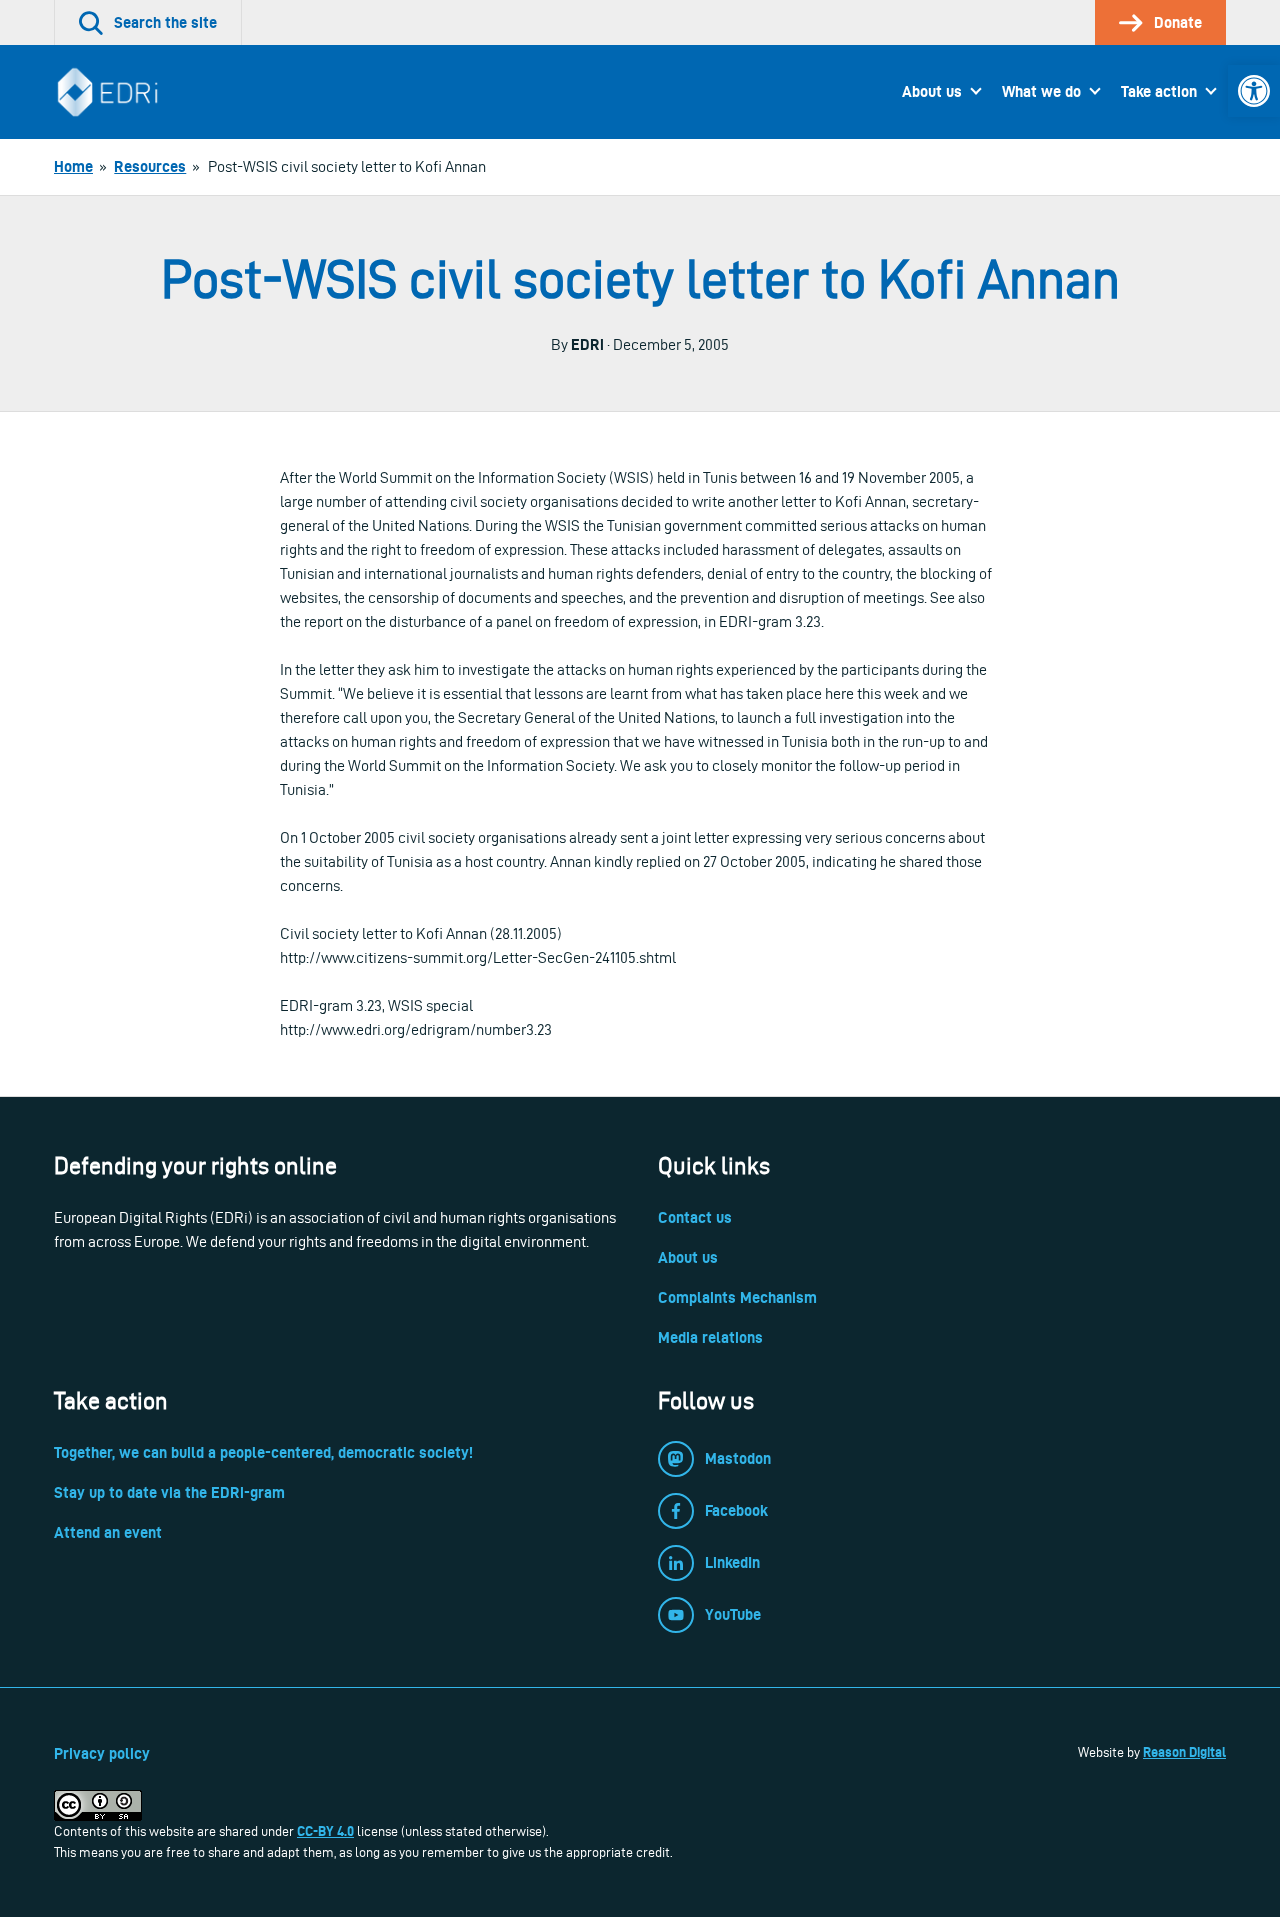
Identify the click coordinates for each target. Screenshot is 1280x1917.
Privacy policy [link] (102, 1753)
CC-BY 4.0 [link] (325, 1831)
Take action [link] (1159, 91)
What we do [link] (1041, 91)
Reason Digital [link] (1184, 1752)
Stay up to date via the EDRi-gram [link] (169, 1492)
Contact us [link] (695, 1217)
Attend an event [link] (108, 1532)
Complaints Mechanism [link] (737, 1297)
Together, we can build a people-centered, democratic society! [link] (263, 1452)
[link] (1254, 91)
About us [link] (932, 91)
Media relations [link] (710, 1337)
